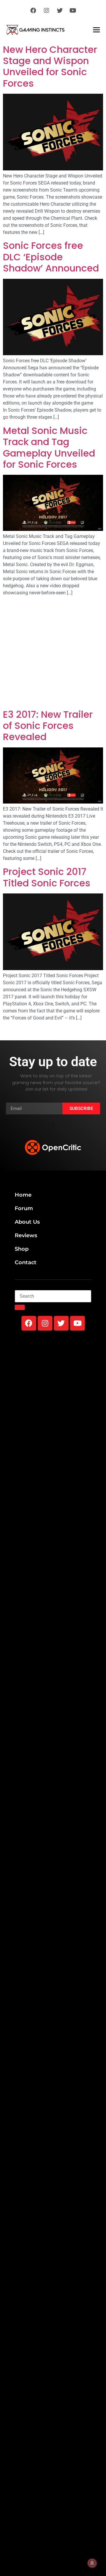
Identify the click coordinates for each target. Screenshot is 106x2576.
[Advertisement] (53, 654)
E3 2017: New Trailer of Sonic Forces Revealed (48, 726)
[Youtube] (73, 11)
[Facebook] (33, 11)
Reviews (26, 1235)
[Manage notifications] (92, 2563)
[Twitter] (60, 11)
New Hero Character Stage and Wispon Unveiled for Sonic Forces (50, 66)
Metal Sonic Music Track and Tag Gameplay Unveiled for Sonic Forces (49, 447)
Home (23, 1195)
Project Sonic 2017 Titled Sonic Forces (47, 877)
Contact (26, 1262)
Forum (24, 1208)
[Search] (20, 1307)
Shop (22, 1249)
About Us (27, 1222)
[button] (53, 1125)
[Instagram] (47, 11)
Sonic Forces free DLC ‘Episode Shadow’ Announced (51, 257)
